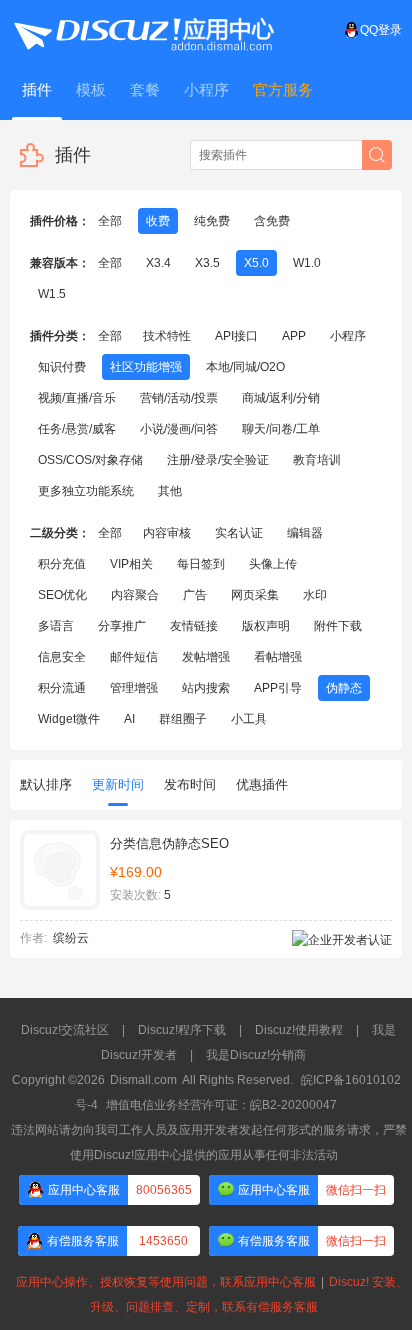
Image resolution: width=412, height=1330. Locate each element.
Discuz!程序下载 (182, 1030)
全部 (110, 221)
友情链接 (194, 626)
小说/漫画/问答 (179, 429)
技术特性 (167, 336)
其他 (170, 491)
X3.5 (207, 263)
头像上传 (273, 564)
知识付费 (62, 367)
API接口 (236, 336)
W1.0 (307, 263)
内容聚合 (135, 595)
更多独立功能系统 (86, 491)
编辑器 (305, 533)
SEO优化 (62, 595)
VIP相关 (131, 564)
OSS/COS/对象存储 (90, 460)
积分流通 (62, 688)
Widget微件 (69, 719)
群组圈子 (183, 719)
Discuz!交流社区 (65, 1030)
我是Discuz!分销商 (256, 1055)
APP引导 (278, 688)
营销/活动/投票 (179, 398)
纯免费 (212, 221)
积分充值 (62, 564)
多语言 (56, 626)
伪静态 (344, 688)
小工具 (249, 719)
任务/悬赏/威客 (77, 429)
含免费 (272, 221)
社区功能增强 (146, 367)
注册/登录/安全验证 (218, 460)
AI (129, 719)
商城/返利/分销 (281, 398)
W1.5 (52, 294)
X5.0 (256, 263)
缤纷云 (71, 938)
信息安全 (62, 657)
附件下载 (338, 626)
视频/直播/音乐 (77, 398)
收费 (158, 221)
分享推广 (122, 626)
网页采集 (255, 595)
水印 (315, 595)
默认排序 (46, 784)
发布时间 (190, 784)
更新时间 (118, 784)
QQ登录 (381, 30)
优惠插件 (262, 784)
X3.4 (158, 263)
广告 (195, 595)
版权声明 (266, 626)
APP (294, 336)
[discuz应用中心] (143, 30)
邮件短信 (134, 657)
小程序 (348, 336)
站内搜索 (206, 688)
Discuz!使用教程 (299, 1030)
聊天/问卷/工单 (281, 429)
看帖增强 (278, 657)
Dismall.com (143, 1080)
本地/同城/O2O (245, 367)
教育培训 (317, 460)
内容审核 (167, 533)
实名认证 (239, 533)
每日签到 (201, 564)
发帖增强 (206, 657)
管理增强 (134, 688)
